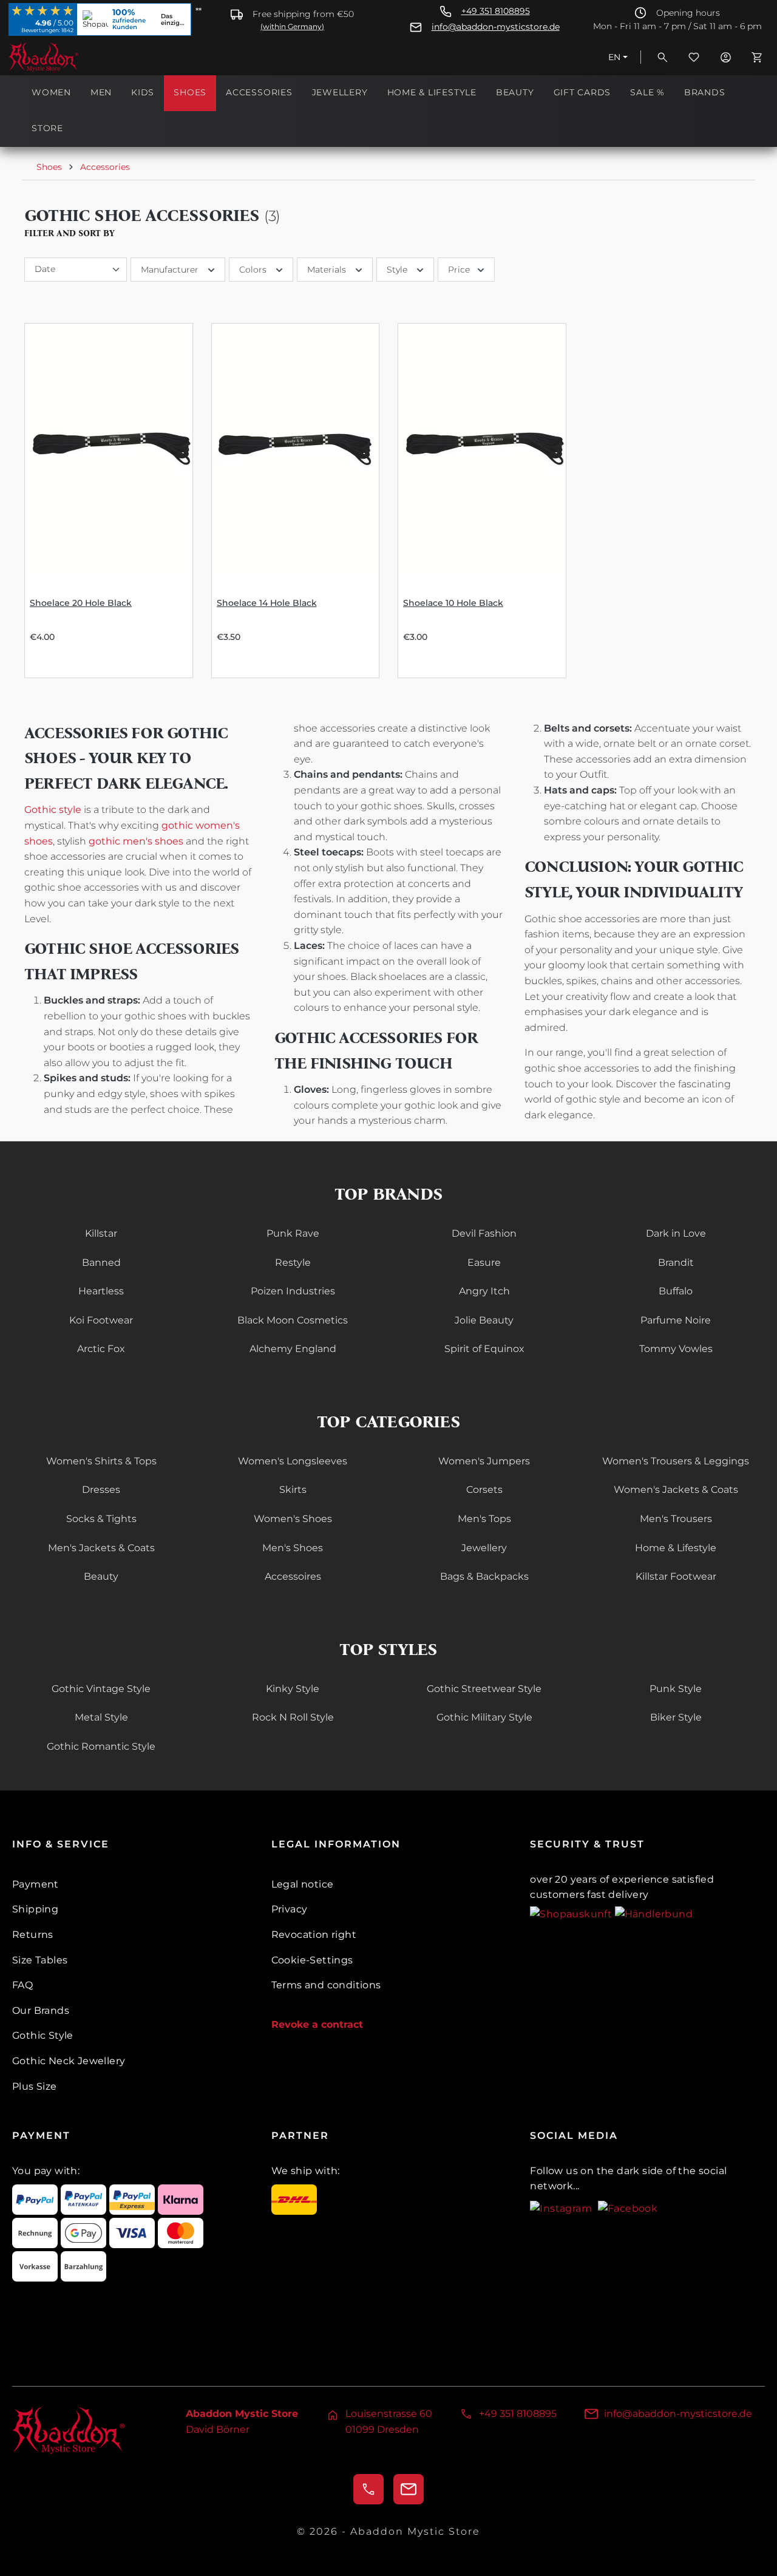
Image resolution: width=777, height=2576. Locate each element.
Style (397, 270)
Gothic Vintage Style (101, 1689)
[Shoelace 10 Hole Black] (482, 449)
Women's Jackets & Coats (676, 1490)
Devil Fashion (484, 1233)
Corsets (484, 1490)
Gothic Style (43, 2035)
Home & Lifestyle (676, 1548)
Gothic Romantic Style (101, 1746)
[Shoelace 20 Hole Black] (109, 449)
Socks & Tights (101, 1519)
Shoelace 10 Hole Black (453, 603)
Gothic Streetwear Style (484, 1689)
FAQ (22, 1985)
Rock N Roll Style (293, 1717)
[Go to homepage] (69, 57)
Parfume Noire (676, 1320)
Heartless (101, 1291)
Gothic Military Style (484, 1717)
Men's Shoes (293, 1548)
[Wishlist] (694, 57)
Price (459, 270)
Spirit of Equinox (484, 1349)
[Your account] (725, 57)
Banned (101, 1263)
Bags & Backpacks (484, 1576)
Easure (484, 1263)
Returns (33, 1935)
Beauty (101, 1576)
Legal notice (303, 1884)
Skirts (293, 1490)
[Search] (662, 57)
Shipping (35, 1909)
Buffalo (676, 1291)
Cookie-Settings (312, 1960)
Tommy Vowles (676, 1349)
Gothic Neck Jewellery (69, 2061)
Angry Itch (484, 1291)
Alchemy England (293, 1349)
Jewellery (484, 1548)
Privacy (290, 1909)
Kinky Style (293, 1689)
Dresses (101, 1490)
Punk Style (676, 1689)
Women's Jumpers (484, 1461)
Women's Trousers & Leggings (676, 1461)
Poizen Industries (293, 1291)
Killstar (101, 1233)
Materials (327, 270)
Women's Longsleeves (293, 1461)
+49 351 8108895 (496, 11)
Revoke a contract (317, 2024)
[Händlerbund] (654, 1913)
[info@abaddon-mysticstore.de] (409, 2489)
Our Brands (41, 2010)
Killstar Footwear (676, 1576)
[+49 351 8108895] (368, 2489)
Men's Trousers (676, 1519)
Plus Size (35, 2086)
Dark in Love (676, 1233)
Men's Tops (484, 1519)
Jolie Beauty (484, 1320)
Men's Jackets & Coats (101, 1548)
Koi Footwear (101, 1320)
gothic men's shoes (136, 841)
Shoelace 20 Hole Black (81, 603)
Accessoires (293, 1576)
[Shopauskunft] (572, 1913)
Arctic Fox (101, 1349)
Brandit (676, 1263)
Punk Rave (293, 1233)
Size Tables (40, 1960)
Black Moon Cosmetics (293, 1320)
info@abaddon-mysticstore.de (496, 27)
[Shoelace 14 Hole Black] (296, 449)
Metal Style (101, 1717)
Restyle (293, 1263)
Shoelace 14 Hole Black (267, 603)
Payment (36, 1884)
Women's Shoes (293, 1519)
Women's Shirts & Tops (101, 1461)
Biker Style (676, 1717)
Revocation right (314, 1935)
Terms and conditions (326, 1985)
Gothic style (53, 810)
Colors (253, 270)
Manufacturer (170, 270)
